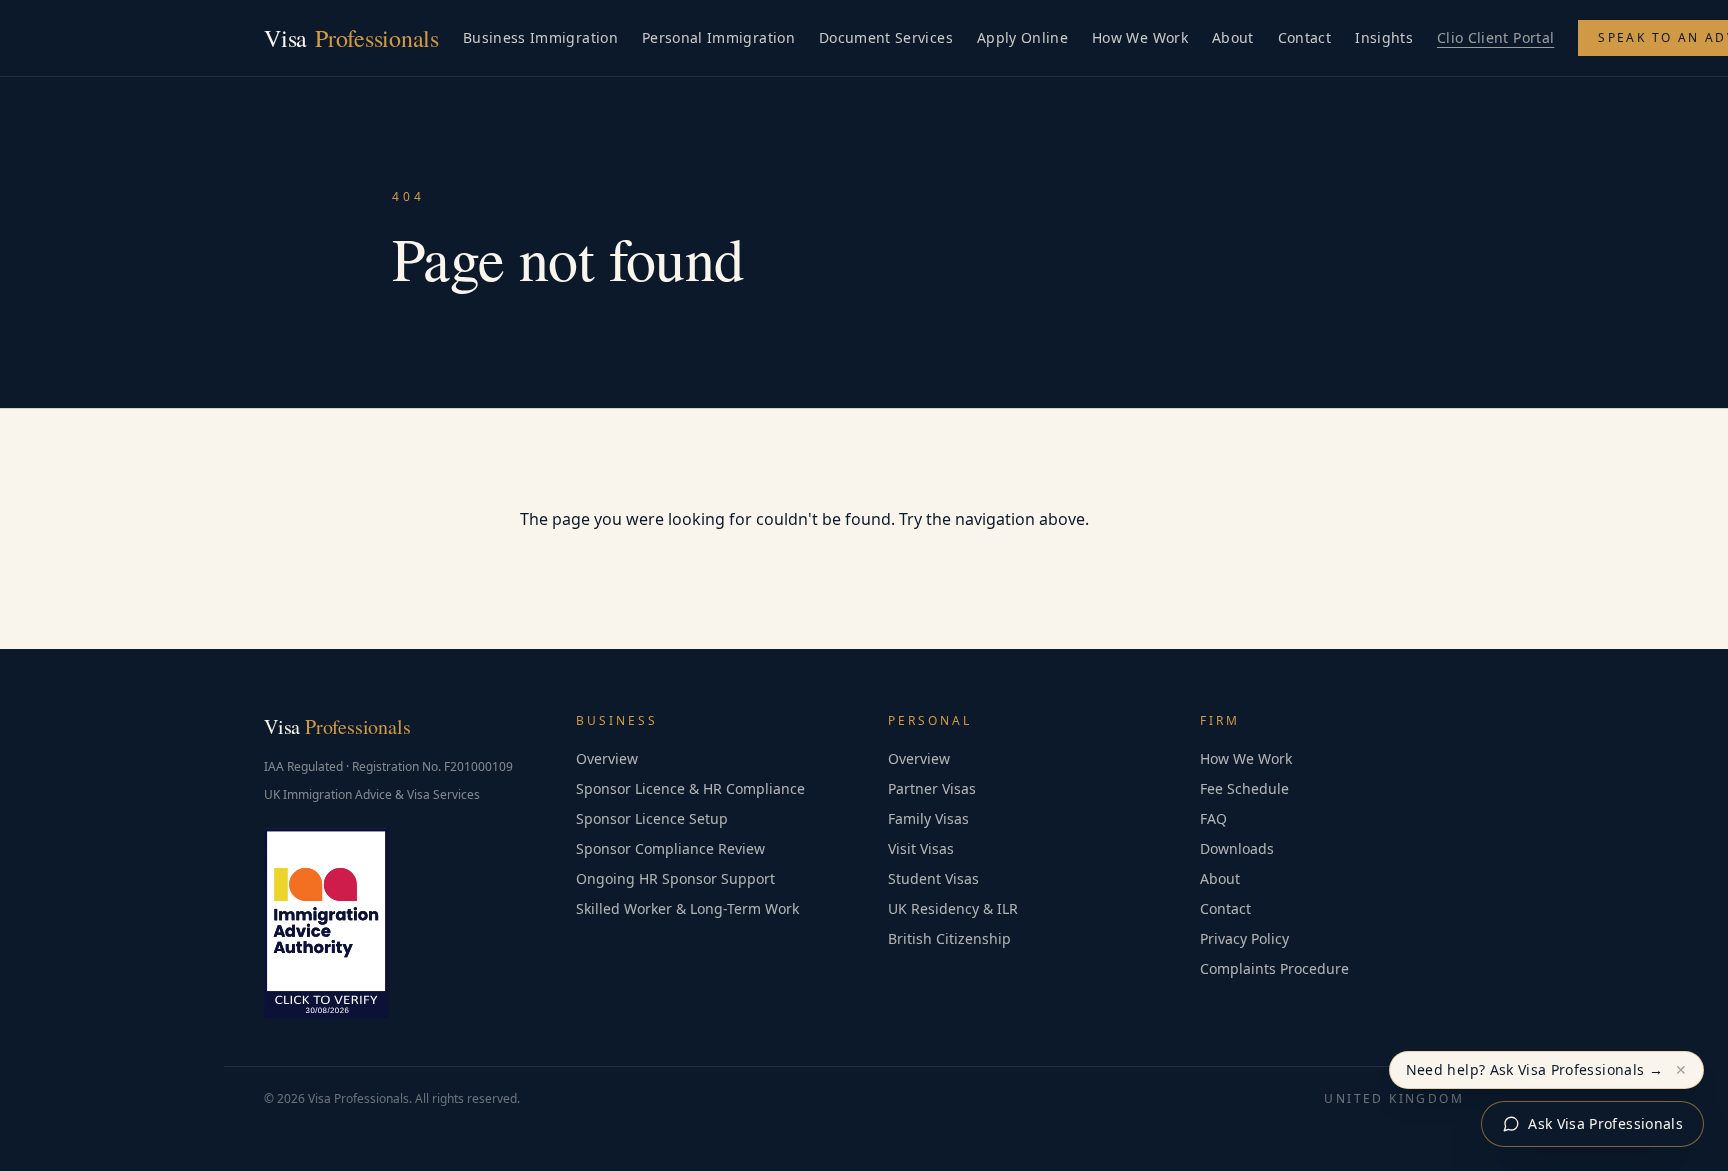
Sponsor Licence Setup (652, 818)
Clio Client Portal (1495, 37)
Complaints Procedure (1274, 968)
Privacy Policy (1244, 938)
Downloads (1237, 848)
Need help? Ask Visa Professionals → (1534, 1069)
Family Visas (928, 818)
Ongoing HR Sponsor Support (675, 878)
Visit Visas (921, 848)
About (1233, 37)
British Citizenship (949, 938)
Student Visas (933, 878)
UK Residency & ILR (953, 908)
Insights (1384, 37)
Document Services (886, 37)
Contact (1304, 37)
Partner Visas (932, 788)
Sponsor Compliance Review (670, 848)
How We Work (1140, 37)
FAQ (1213, 818)
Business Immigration (540, 37)
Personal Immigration (718, 37)
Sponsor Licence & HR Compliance (690, 788)
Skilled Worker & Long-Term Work (687, 908)
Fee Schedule (1244, 788)
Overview (607, 758)
